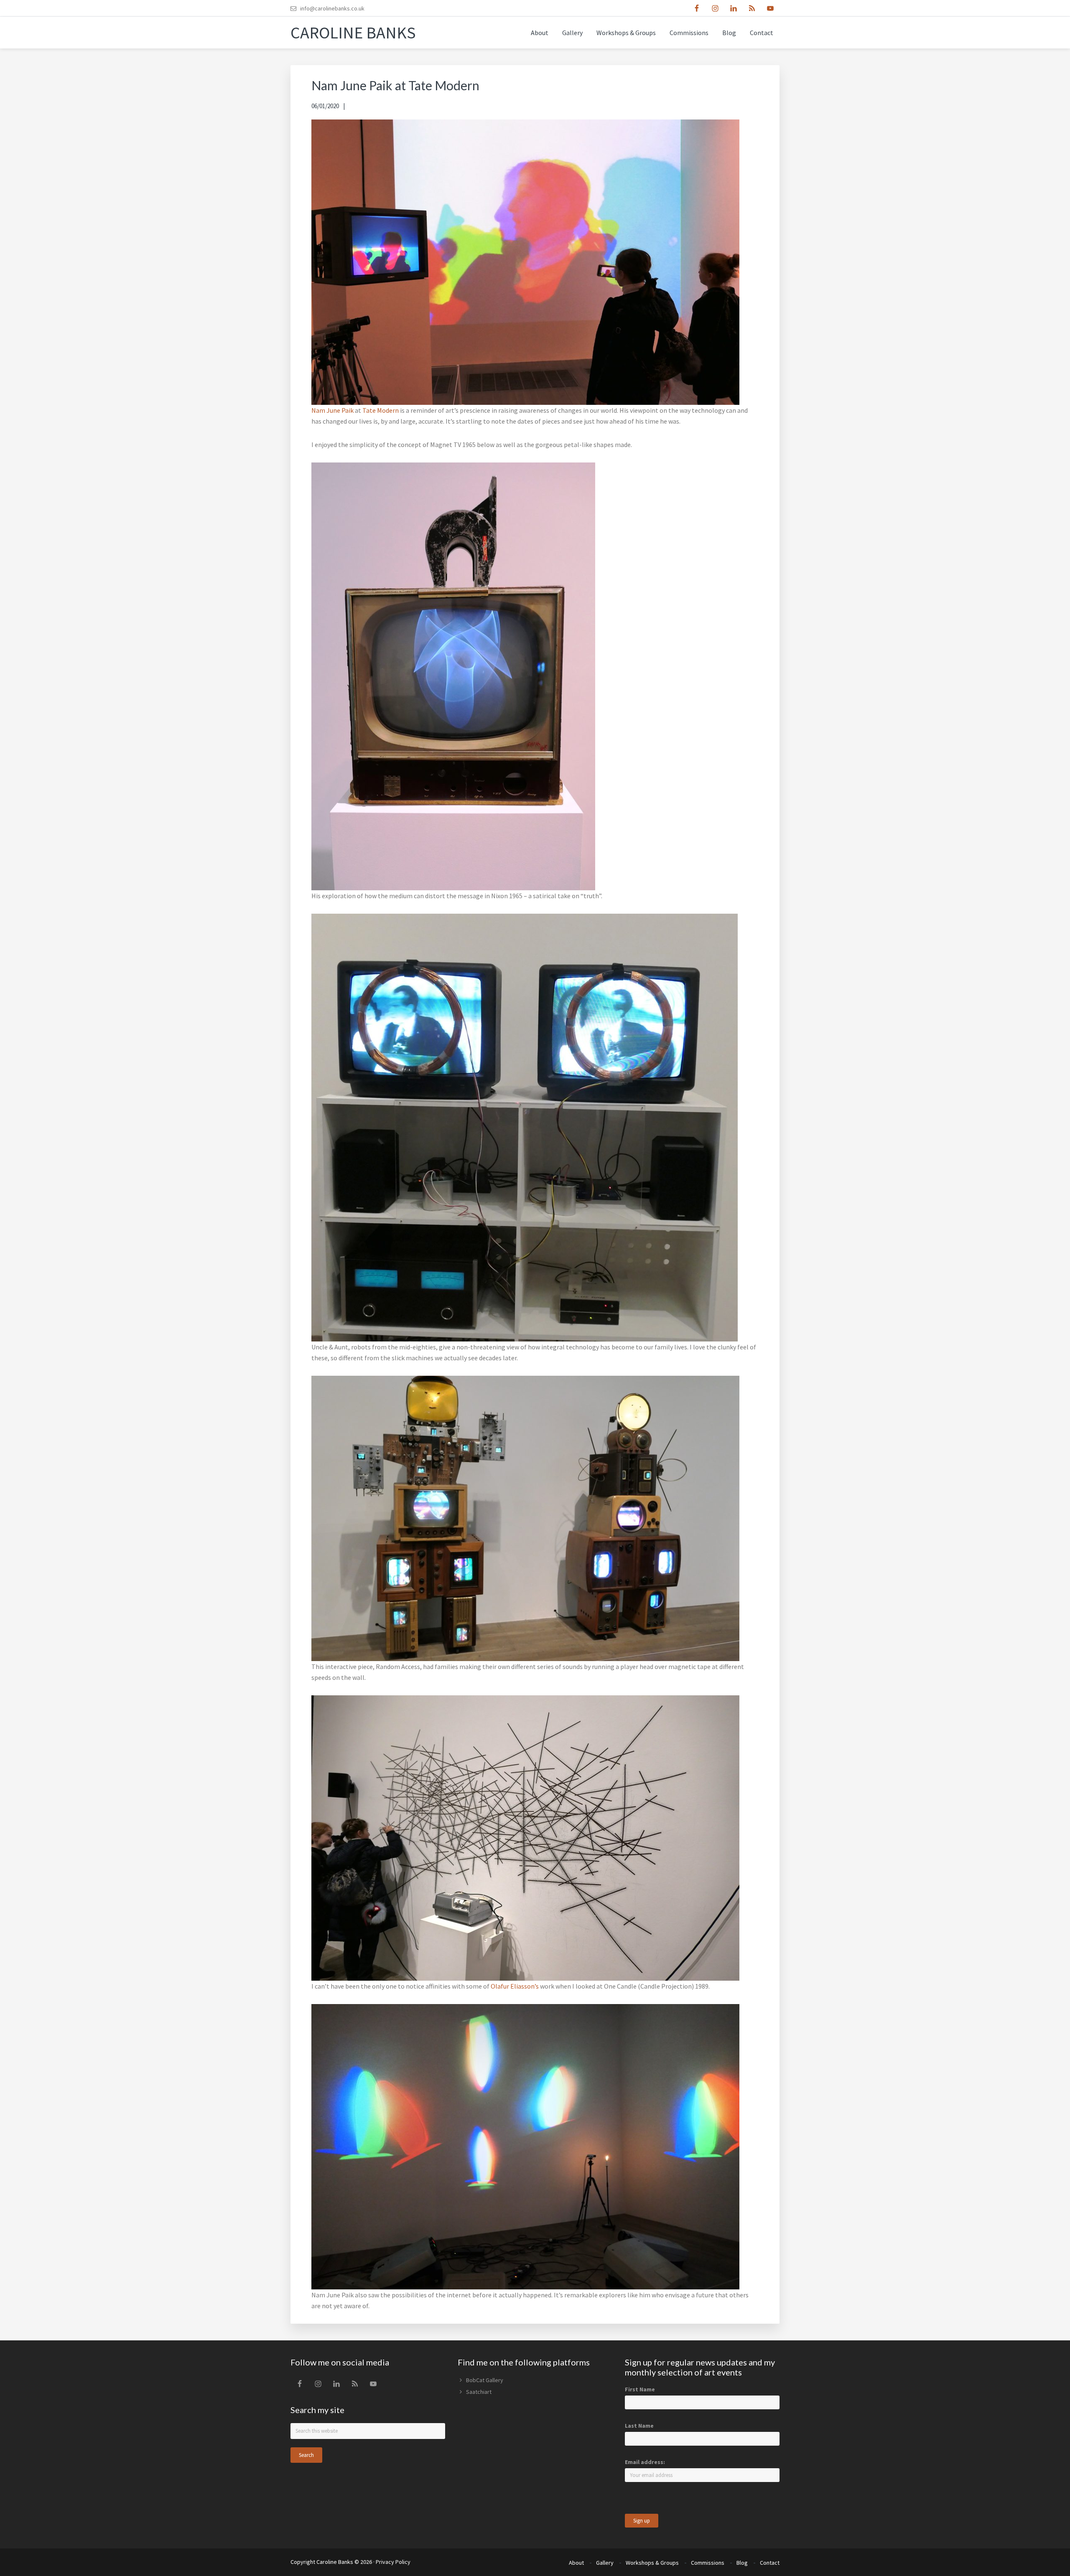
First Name (640, 2389)
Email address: (645, 2462)
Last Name (639, 2426)
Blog (742, 2563)
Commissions (708, 2563)
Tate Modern (381, 410)
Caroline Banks (353, 33)
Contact (770, 2563)
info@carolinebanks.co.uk (332, 8)
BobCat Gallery (485, 2380)
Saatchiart (479, 2392)
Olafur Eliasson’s (515, 1986)
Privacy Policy (393, 2562)
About (576, 2563)
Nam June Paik (332, 410)
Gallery (605, 2563)
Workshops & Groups (652, 2563)
